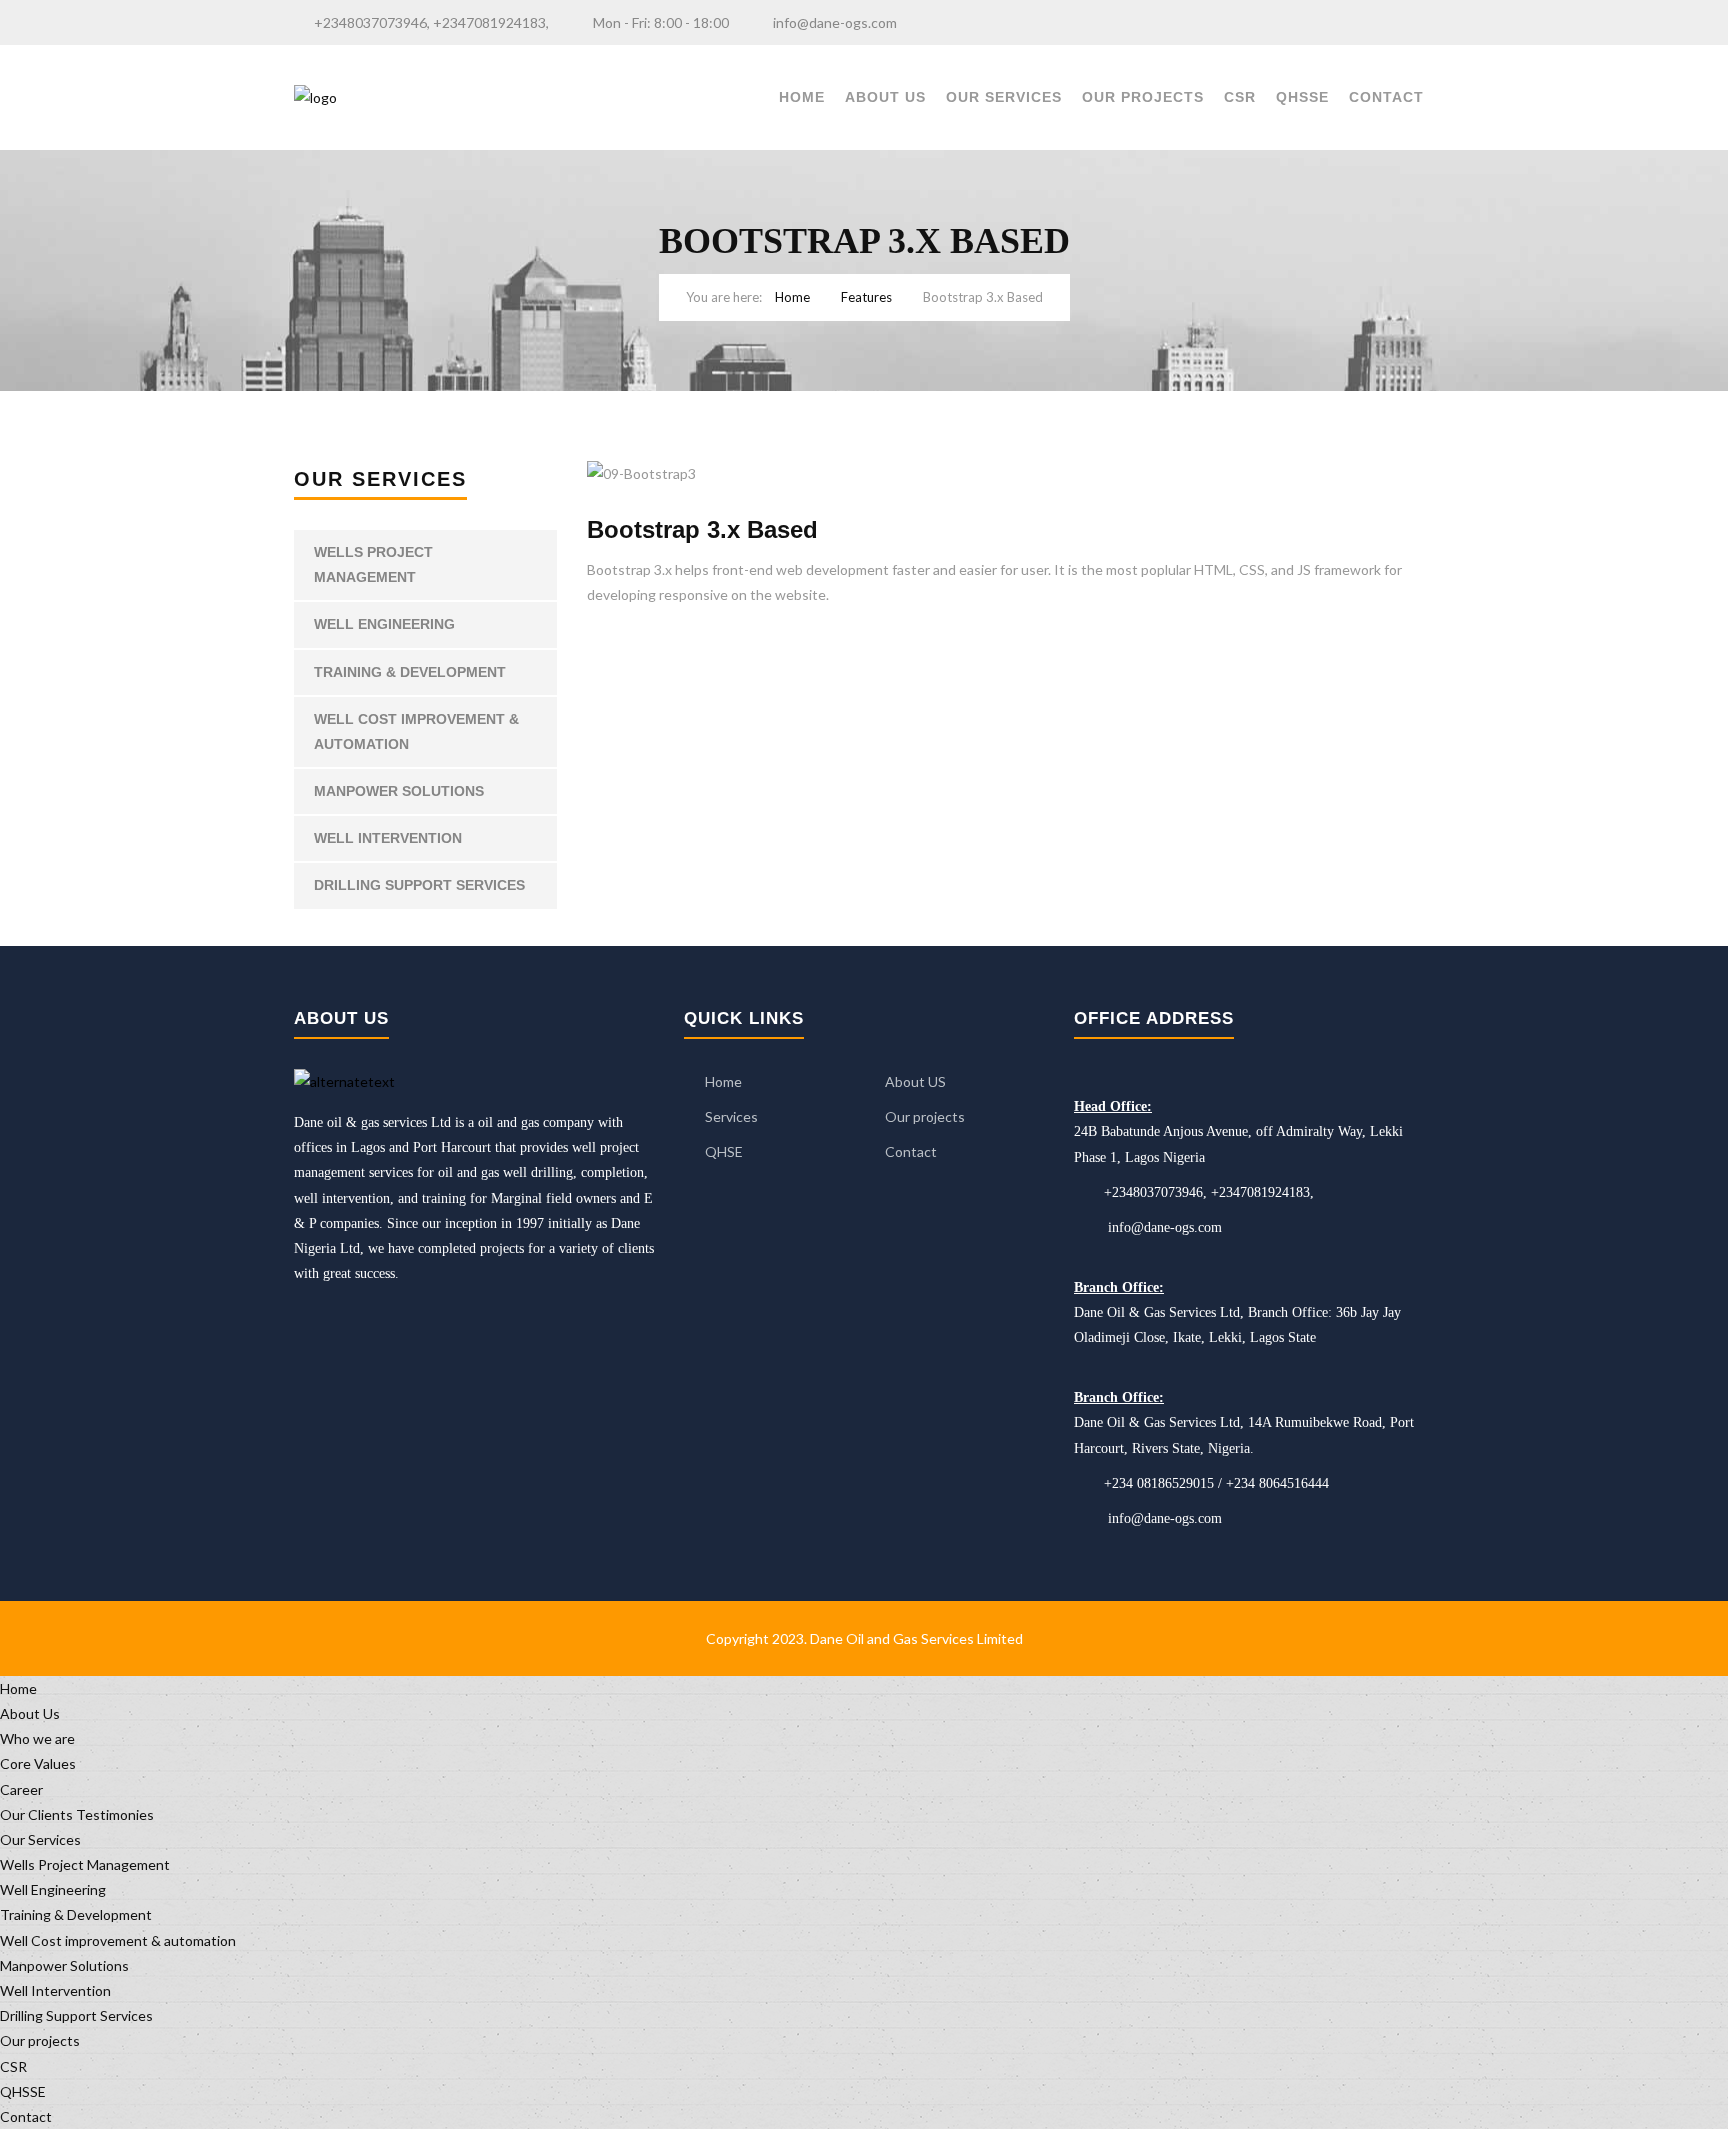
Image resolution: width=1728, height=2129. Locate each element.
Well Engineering (384, 624)
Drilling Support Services (419, 885)
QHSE (724, 1151)
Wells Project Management (373, 564)
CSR (1240, 97)
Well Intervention (388, 838)
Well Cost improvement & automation (416, 731)
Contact (1386, 97)
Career (21, 1789)
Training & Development (410, 672)
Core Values (38, 1763)
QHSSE (1302, 97)
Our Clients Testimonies (77, 1814)
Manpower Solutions (399, 791)
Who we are (37, 1738)
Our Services (1004, 97)
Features (866, 297)
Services (731, 1116)
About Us (885, 97)
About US (915, 1081)
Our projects (1143, 97)
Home (802, 97)
